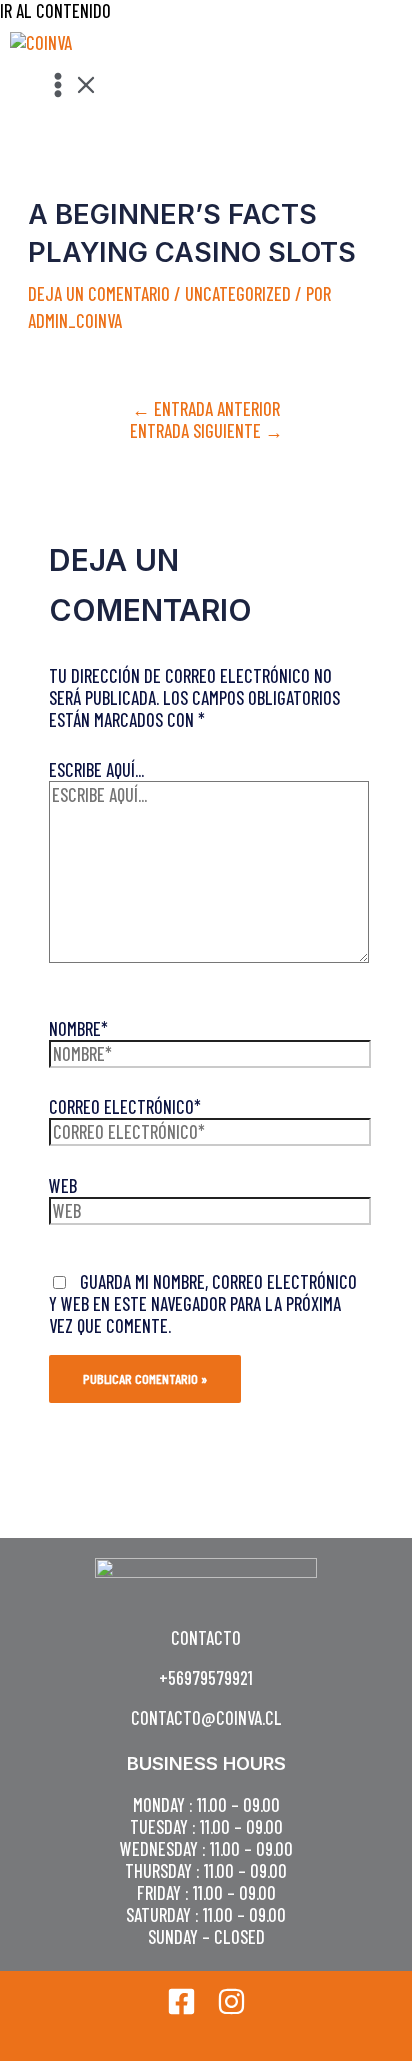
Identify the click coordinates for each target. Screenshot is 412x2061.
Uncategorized (238, 294)
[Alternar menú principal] (72, 86)
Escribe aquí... (96, 770)
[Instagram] (231, 2009)
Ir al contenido (55, 11)
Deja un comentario (99, 294)
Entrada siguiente (206, 431)
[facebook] (181, 2009)
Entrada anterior (206, 409)
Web (63, 1186)
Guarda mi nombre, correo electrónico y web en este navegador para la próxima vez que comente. (203, 1304)
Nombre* (78, 1029)
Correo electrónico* (125, 1107)
